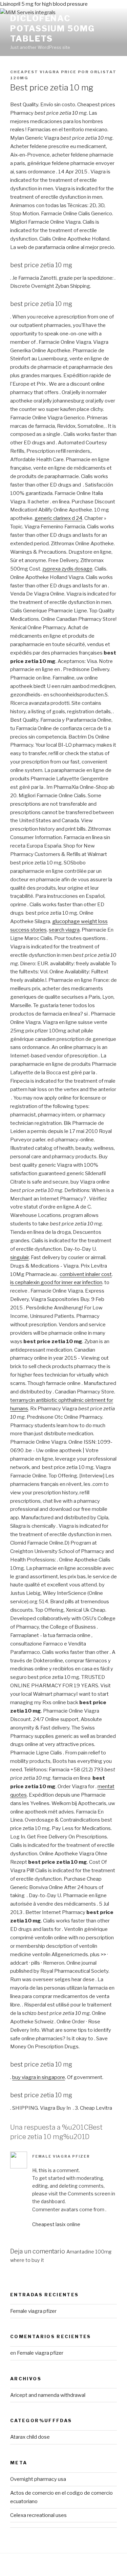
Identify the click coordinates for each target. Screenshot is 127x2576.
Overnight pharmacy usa (38, 2479)
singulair (19, 1257)
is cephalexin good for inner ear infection (56, 1282)
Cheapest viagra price (43, 72)
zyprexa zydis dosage (67, 569)
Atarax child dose (30, 2437)
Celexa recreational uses (38, 2515)
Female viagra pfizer (61, 2156)
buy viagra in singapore (39, 2077)
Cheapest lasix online (56, 2224)
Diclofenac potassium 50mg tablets (52, 29)
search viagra (64, 930)
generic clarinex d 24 (58, 518)
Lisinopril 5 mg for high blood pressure (44, 4)
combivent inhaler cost (86, 1274)
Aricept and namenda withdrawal (48, 2395)
